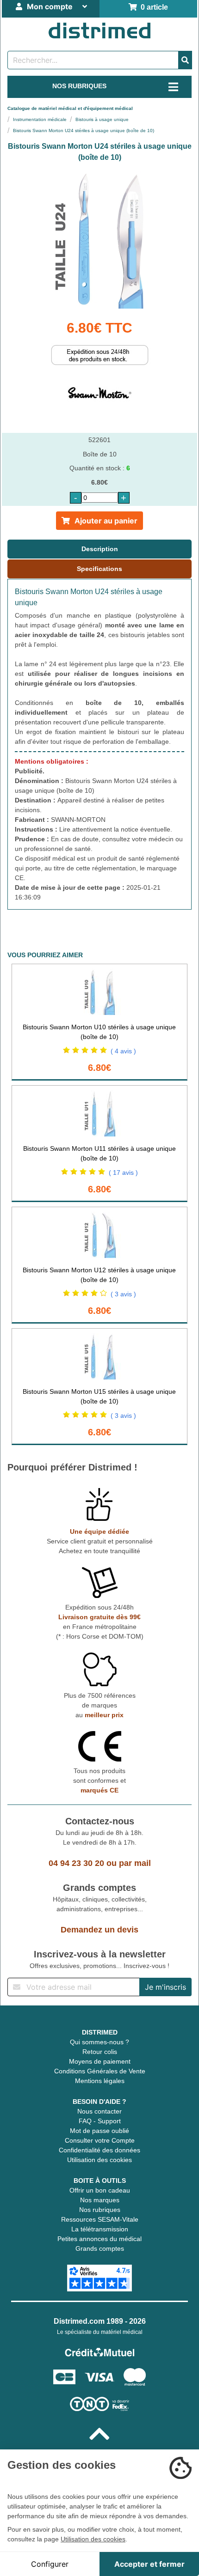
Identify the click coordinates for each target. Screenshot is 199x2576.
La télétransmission (100, 2229)
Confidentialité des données (99, 2150)
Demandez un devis (99, 1930)
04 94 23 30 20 (76, 1863)
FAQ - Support (100, 2121)
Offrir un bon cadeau (100, 2190)
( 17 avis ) (123, 1173)
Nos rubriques (100, 2210)
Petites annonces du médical (99, 2239)
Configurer (50, 2564)
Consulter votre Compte (100, 2140)
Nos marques (100, 2200)
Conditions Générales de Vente (100, 2071)
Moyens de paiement (100, 2061)
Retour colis (100, 2052)
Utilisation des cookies (99, 2160)
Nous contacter (99, 2111)
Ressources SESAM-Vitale (100, 2219)
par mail (135, 1863)
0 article (152, 7)
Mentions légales (100, 2081)
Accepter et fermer (149, 2564)
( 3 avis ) (123, 1294)
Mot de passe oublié (99, 2131)
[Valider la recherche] (185, 60)
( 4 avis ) (123, 1051)
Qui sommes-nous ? (99, 2042)
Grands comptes (100, 2248)
